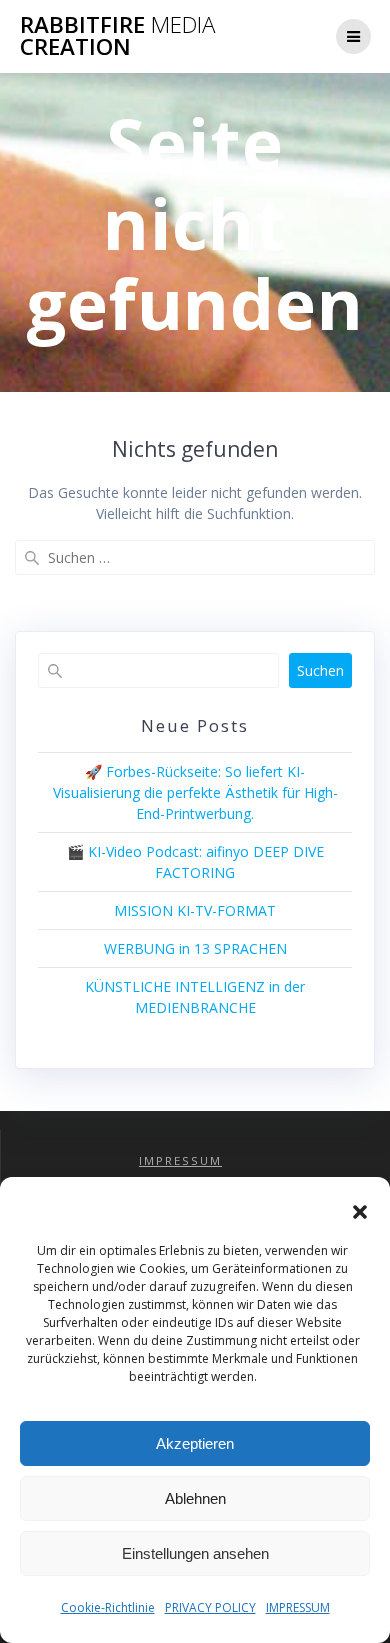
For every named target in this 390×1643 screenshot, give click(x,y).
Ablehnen (195, 1498)
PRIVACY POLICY (210, 1607)
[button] (360, 1212)
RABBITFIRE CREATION (117, 36)
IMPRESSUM (298, 1607)
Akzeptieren (195, 1443)
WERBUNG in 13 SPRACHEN (195, 948)
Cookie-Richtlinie (108, 1607)
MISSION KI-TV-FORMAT (195, 910)
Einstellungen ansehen (195, 1553)
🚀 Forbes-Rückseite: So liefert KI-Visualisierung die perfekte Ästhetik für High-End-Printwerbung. (195, 792)
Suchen (320, 670)
